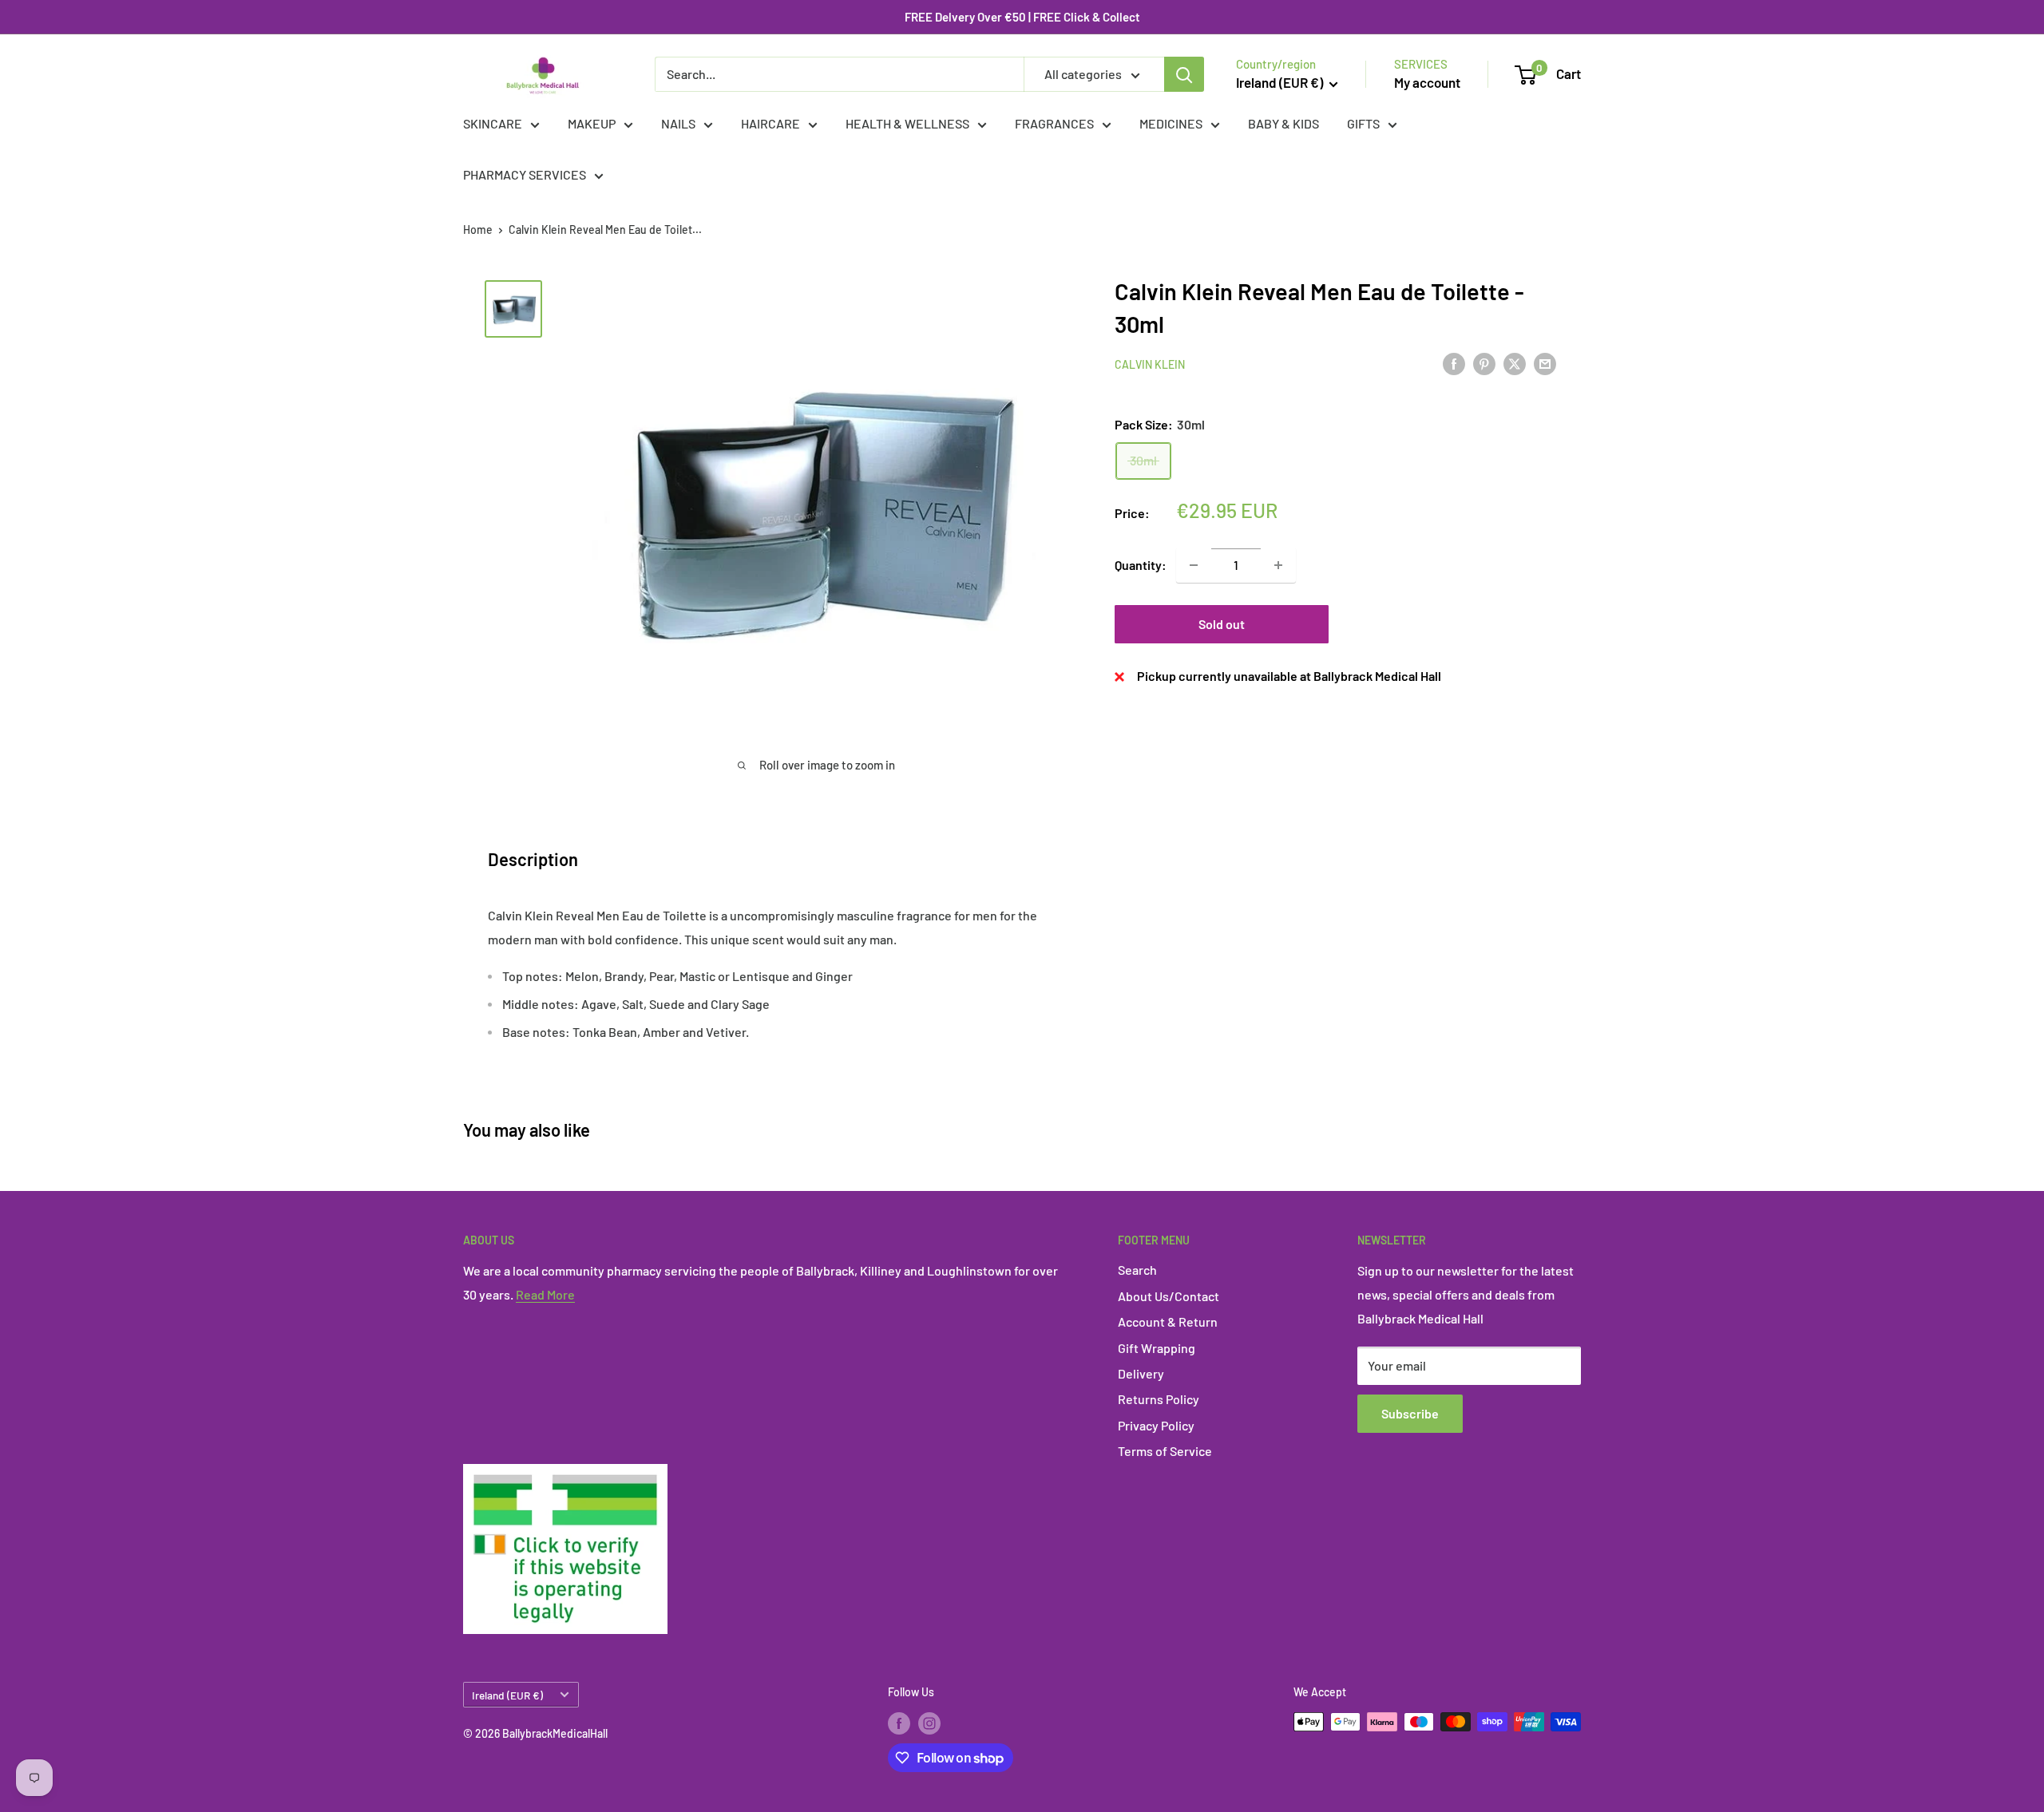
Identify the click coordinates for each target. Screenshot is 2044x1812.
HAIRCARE (770, 123)
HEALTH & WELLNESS (907, 123)
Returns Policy (1159, 1399)
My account (1427, 82)
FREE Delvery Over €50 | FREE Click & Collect (1022, 17)
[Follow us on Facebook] (899, 1723)
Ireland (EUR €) (507, 1695)
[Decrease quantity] (1194, 565)
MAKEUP (592, 123)
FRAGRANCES (1054, 123)
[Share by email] (1545, 363)
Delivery (1141, 1373)
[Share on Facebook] (1454, 363)
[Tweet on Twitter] (1515, 363)
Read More (545, 1294)
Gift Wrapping (1157, 1348)
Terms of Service (1165, 1451)
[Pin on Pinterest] (1484, 363)
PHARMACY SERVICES (525, 174)
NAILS (678, 123)
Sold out (1222, 624)
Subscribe (1410, 1413)
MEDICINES (1171, 123)
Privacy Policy (1156, 1425)
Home (478, 229)
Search (1137, 1270)
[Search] (1184, 74)
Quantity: (1141, 565)
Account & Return (1168, 1321)
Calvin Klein (1150, 364)
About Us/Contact (1169, 1296)
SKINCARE (493, 123)
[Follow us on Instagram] (929, 1723)
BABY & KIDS (1283, 123)
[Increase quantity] (1278, 565)
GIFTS (1363, 123)
